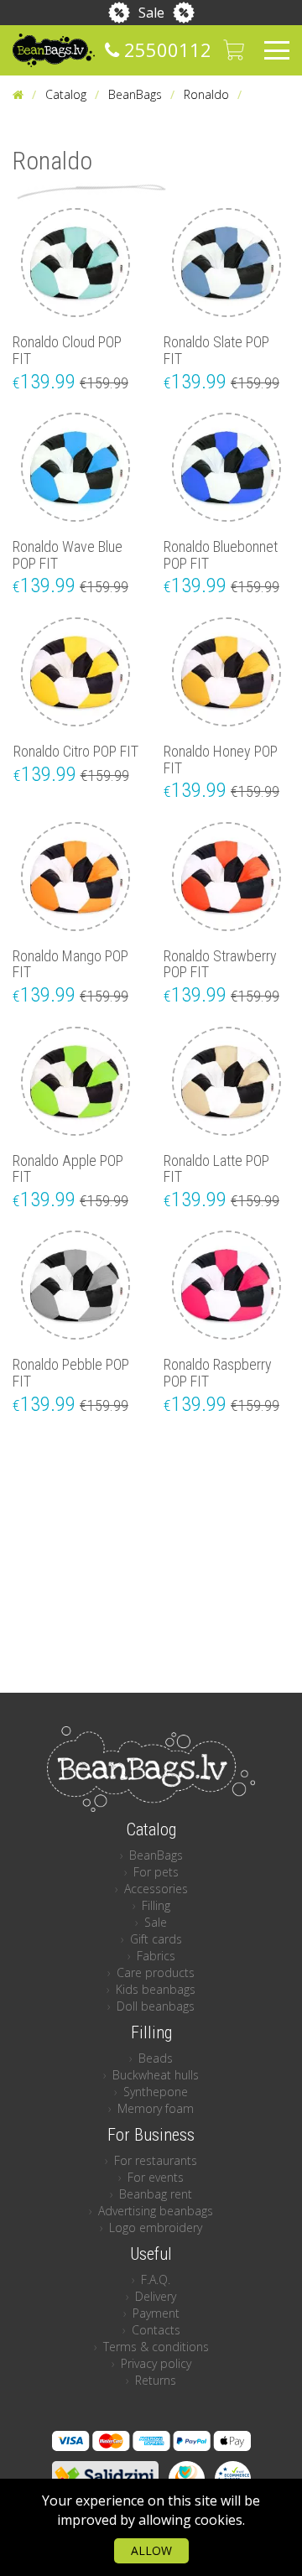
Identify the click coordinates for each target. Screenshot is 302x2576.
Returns (156, 2380)
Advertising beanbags (156, 2211)
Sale (151, 13)
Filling (156, 1905)
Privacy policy (156, 2363)
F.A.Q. (156, 2279)
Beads (156, 2058)
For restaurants (156, 2160)
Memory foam (156, 2108)
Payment (156, 2313)
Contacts (156, 2330)
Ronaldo (206, 94)
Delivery (156, 2296)
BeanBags (135, 94)
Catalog (66, 94)
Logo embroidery (156, 2227)
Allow (151, 2550)
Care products (156, 1972)
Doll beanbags (156, 2006)
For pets (156, 1872)
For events (156, 2177)
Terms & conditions (156, 2347)
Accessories (156, 1889)
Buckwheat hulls (156, 2075)
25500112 (165, 49)
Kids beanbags (156, 1989)
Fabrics (156, 1956)
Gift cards (156, 1939)
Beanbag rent (156, 2194)
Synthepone (156, 2092)
